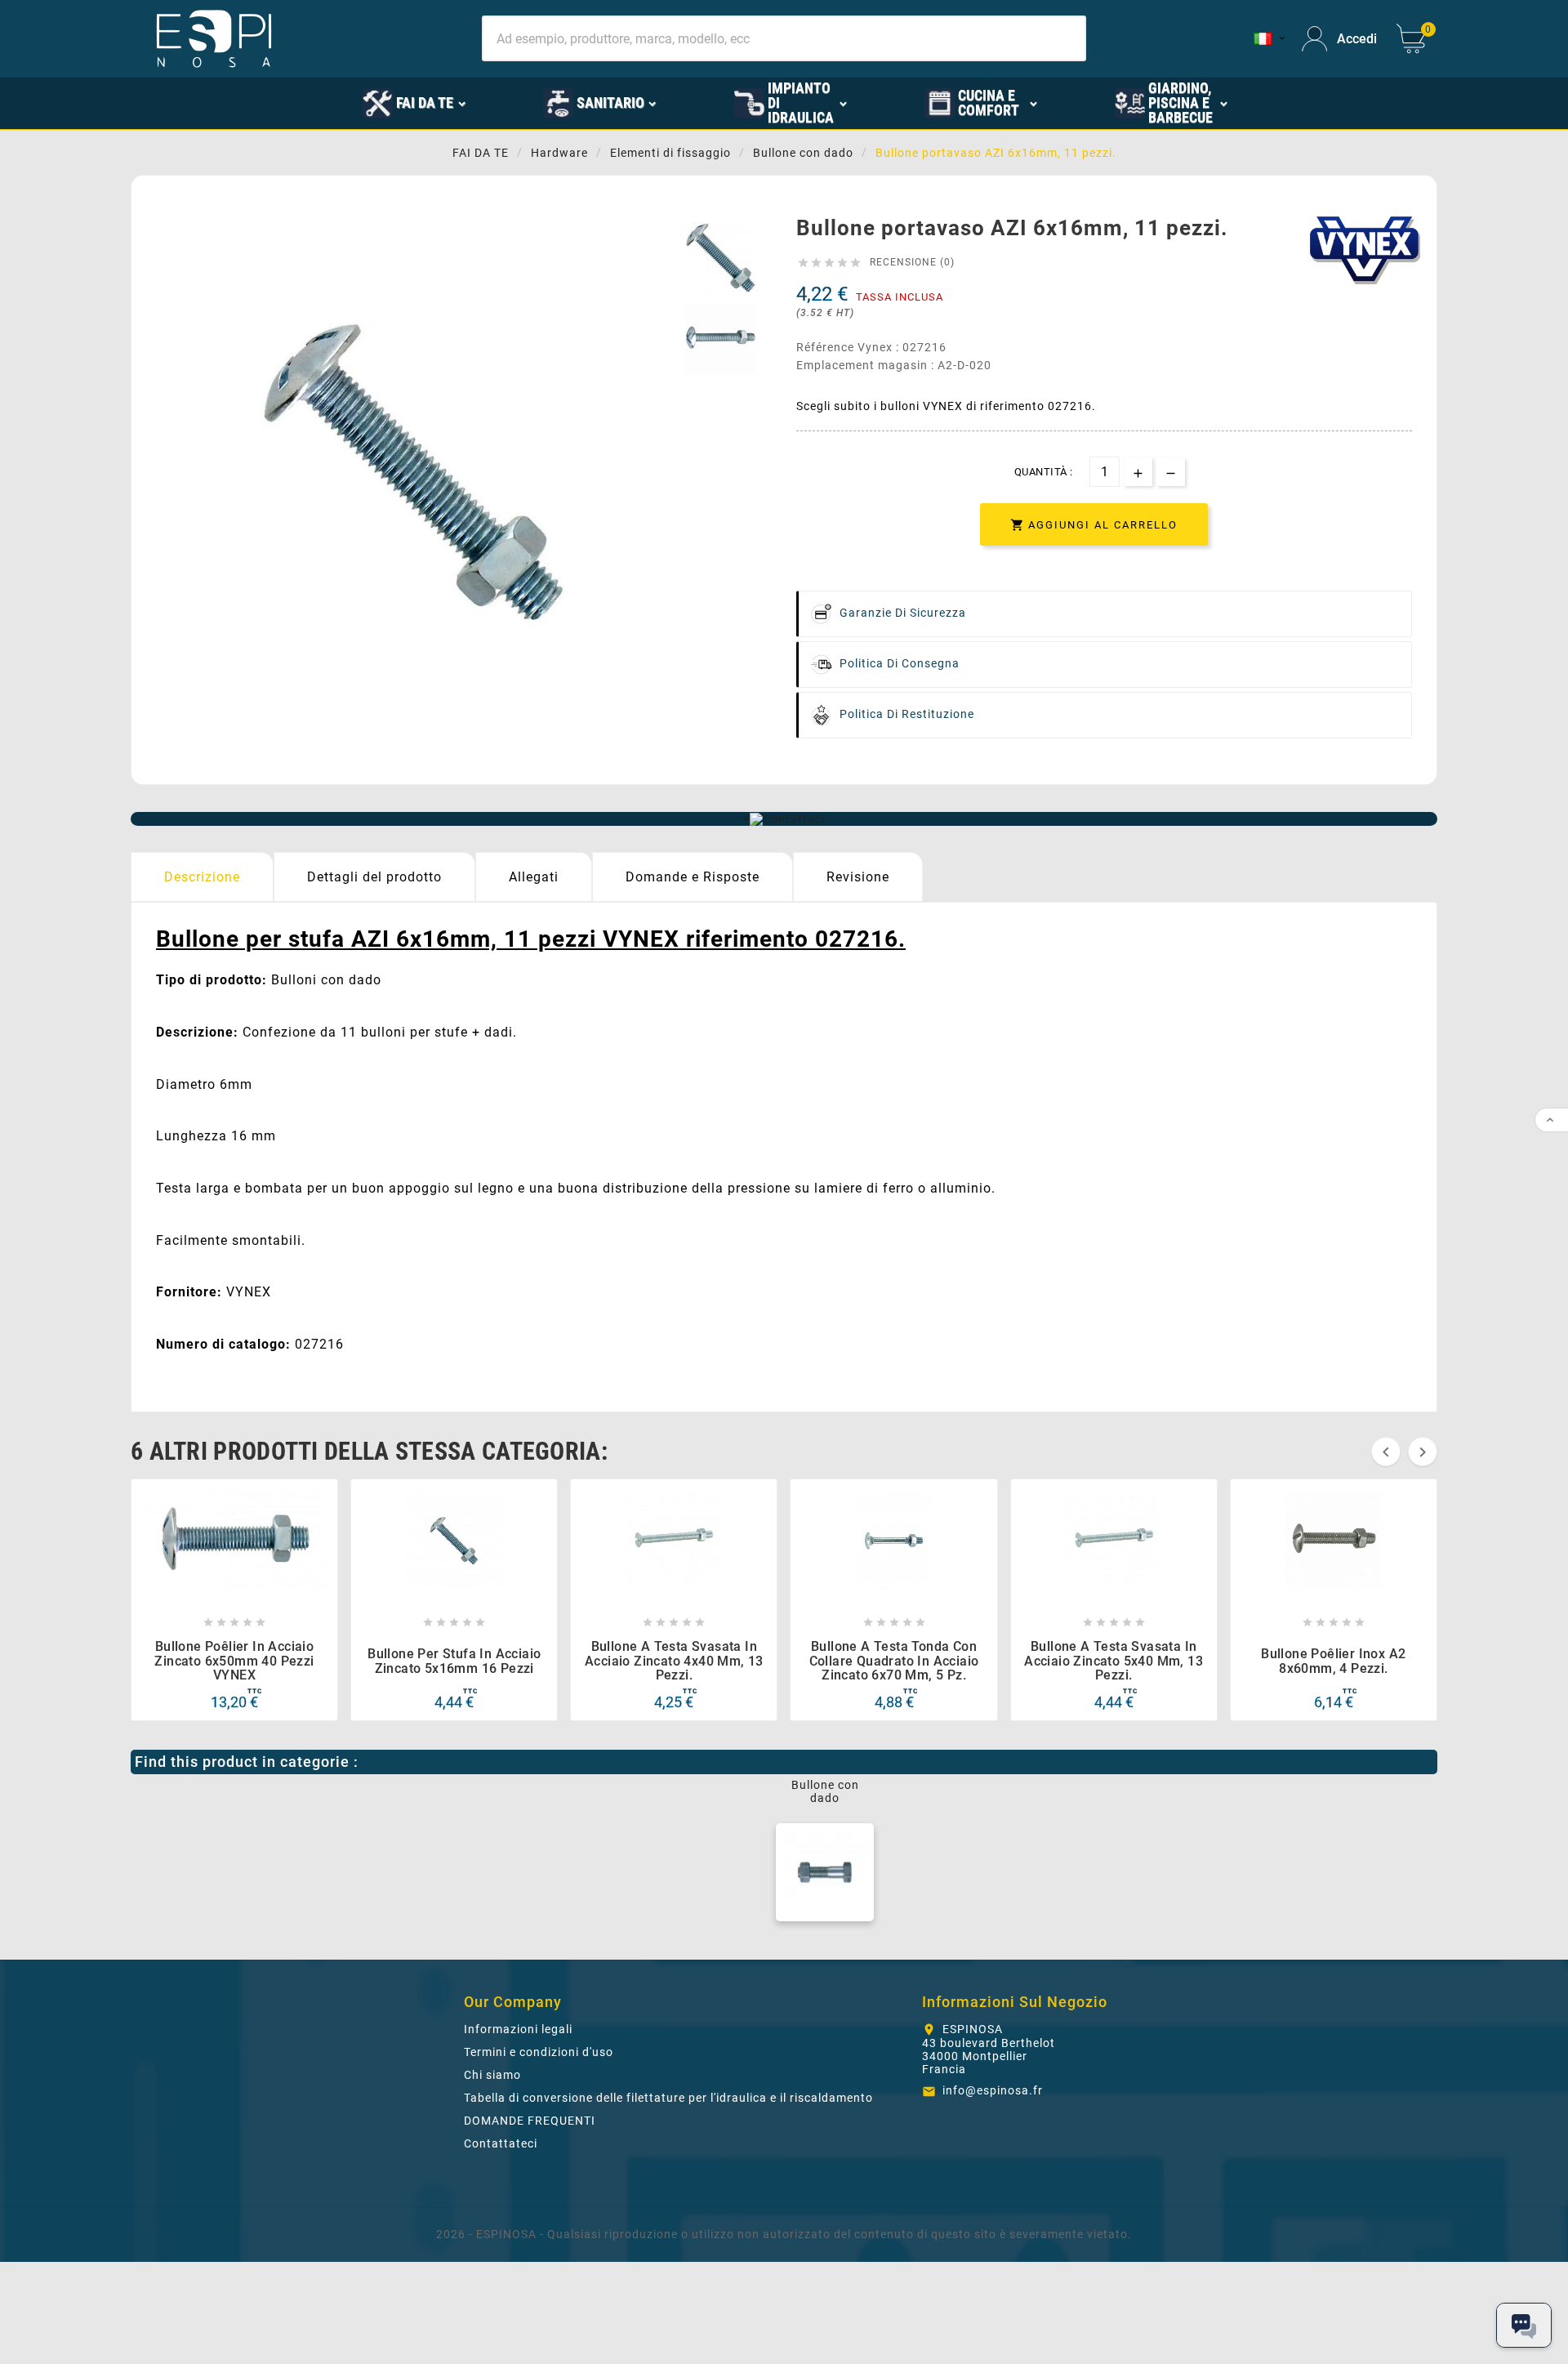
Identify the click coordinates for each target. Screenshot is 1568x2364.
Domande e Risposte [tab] (693, 877)
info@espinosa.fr (993, 2090)
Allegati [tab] (534, 877)
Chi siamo (492, 2075)
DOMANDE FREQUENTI (530, 2121)
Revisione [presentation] (858, 877)
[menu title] (287, 102)
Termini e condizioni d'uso (539, 2052)
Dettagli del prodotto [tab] (374, 877)
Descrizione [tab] (202, 877)
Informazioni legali (518, 2029)
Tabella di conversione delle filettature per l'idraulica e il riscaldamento (668, 2098)
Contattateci (501, 2143)
